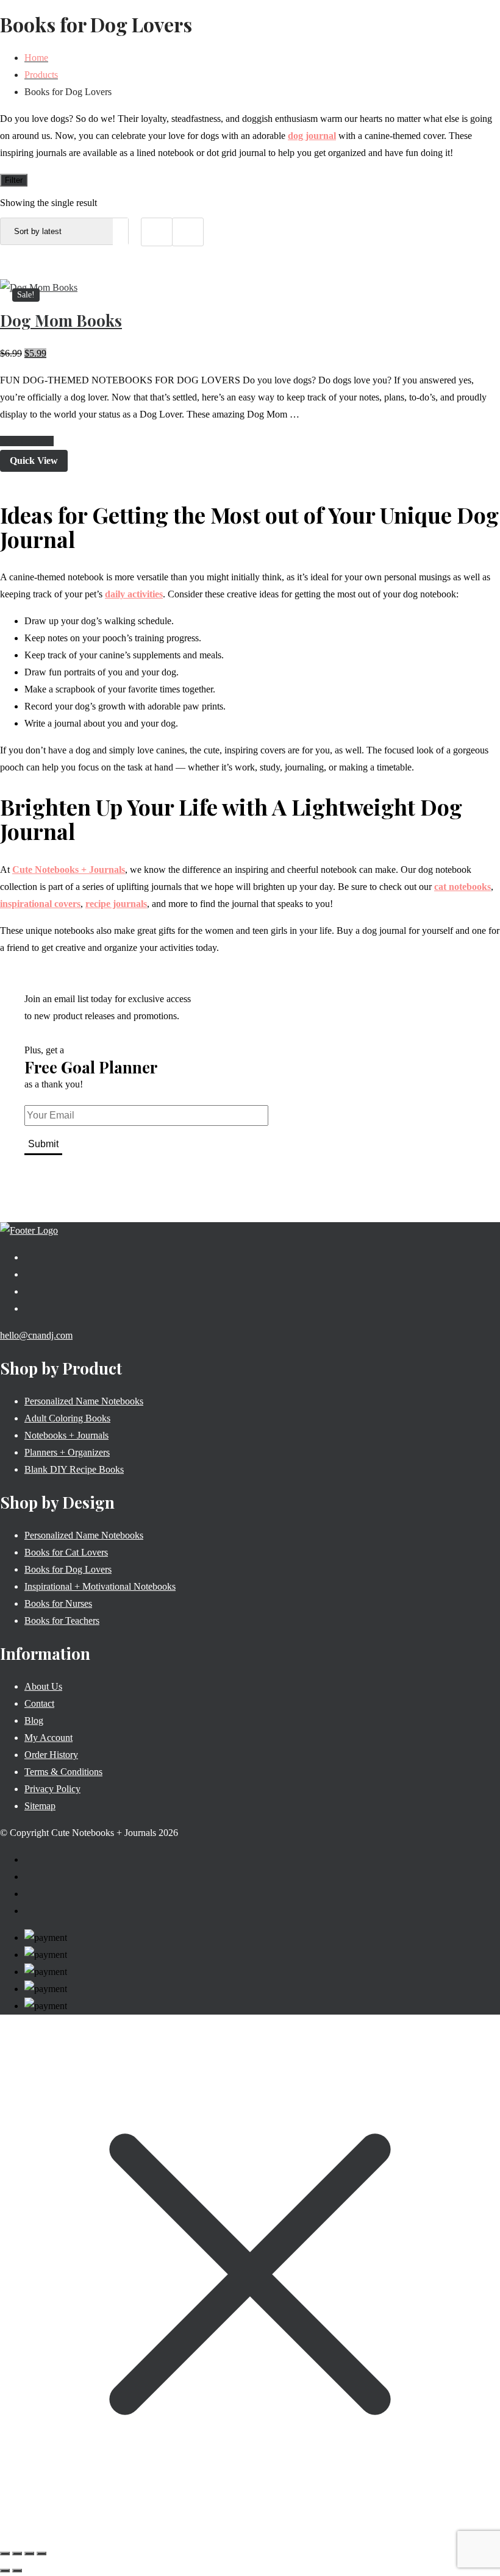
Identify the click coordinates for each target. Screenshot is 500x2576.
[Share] (29, 2553)
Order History (51, 1755)
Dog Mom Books (61, 320)
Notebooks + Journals (66, 1435)
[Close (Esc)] (41, 2553)
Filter (14, 180)
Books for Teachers (62, 1621)
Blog (34, 1720)
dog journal (312, 136)
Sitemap (40, 1806)
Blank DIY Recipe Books (74, 1469)
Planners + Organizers (67, 1452)
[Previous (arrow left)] (5, 2571)
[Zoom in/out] (5, 2553)
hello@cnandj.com (36, 1335)
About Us (43, 1686)
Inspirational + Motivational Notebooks (100, 1586)
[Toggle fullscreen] (17, 2553)
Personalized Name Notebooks (84, 1401)
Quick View (34, 461)
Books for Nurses (58, 1603)
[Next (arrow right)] (17, 2571)
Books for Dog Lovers (68, 1569)
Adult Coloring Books (67, 1418)
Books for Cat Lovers (66, 1552)
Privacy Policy (52, 1789)
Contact (39, 1703)
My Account (48, 1738)
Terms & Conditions (63, 1772)
